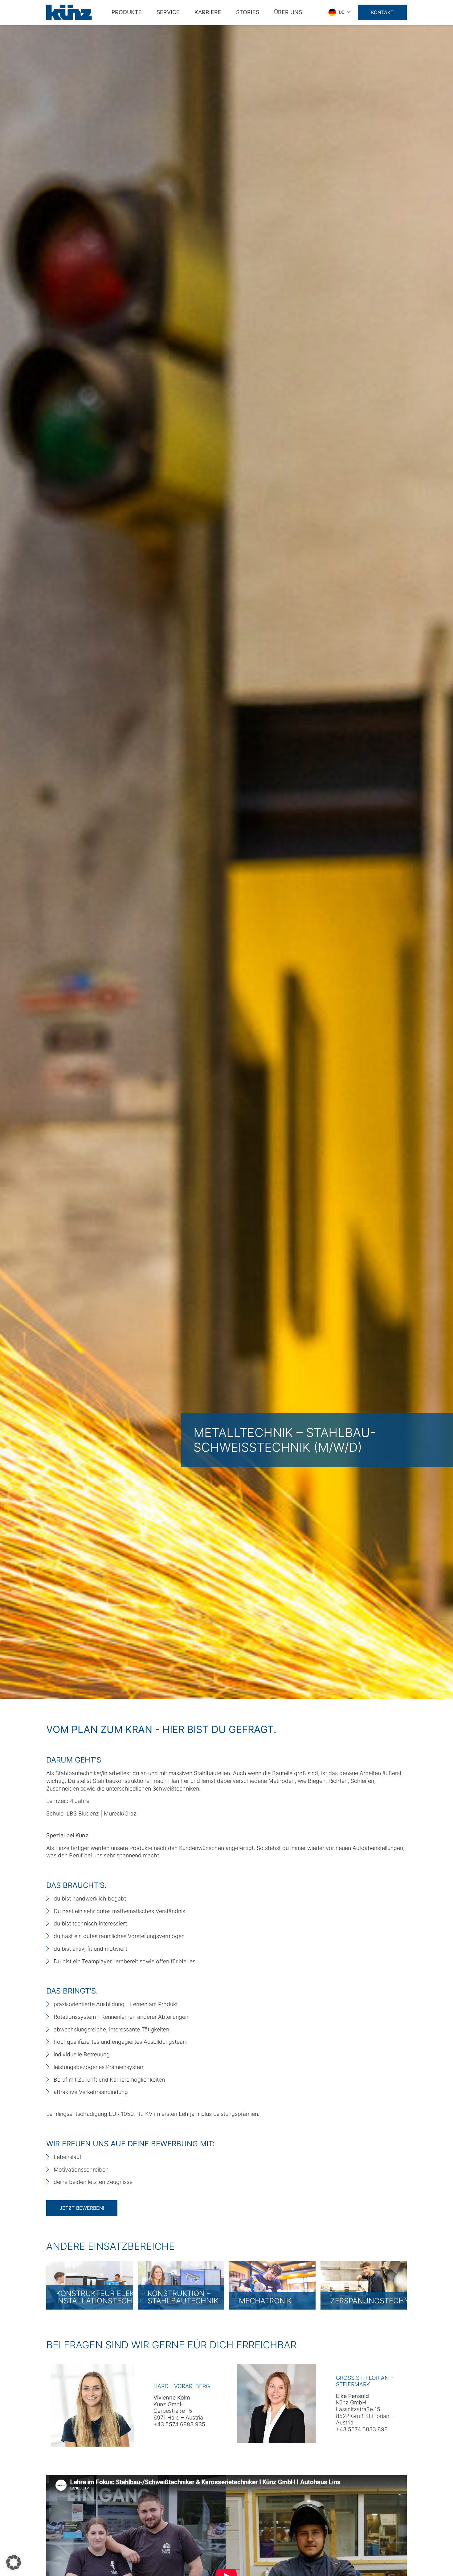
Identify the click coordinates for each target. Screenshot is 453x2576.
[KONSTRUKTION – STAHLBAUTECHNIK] (181, 2285)
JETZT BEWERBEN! (82, 2208)
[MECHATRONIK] (272, 2285)
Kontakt (382, 12)
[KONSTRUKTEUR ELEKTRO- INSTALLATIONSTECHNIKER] (90, 2285)
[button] (14, 2562)
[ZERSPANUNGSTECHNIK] (364, 2285)
